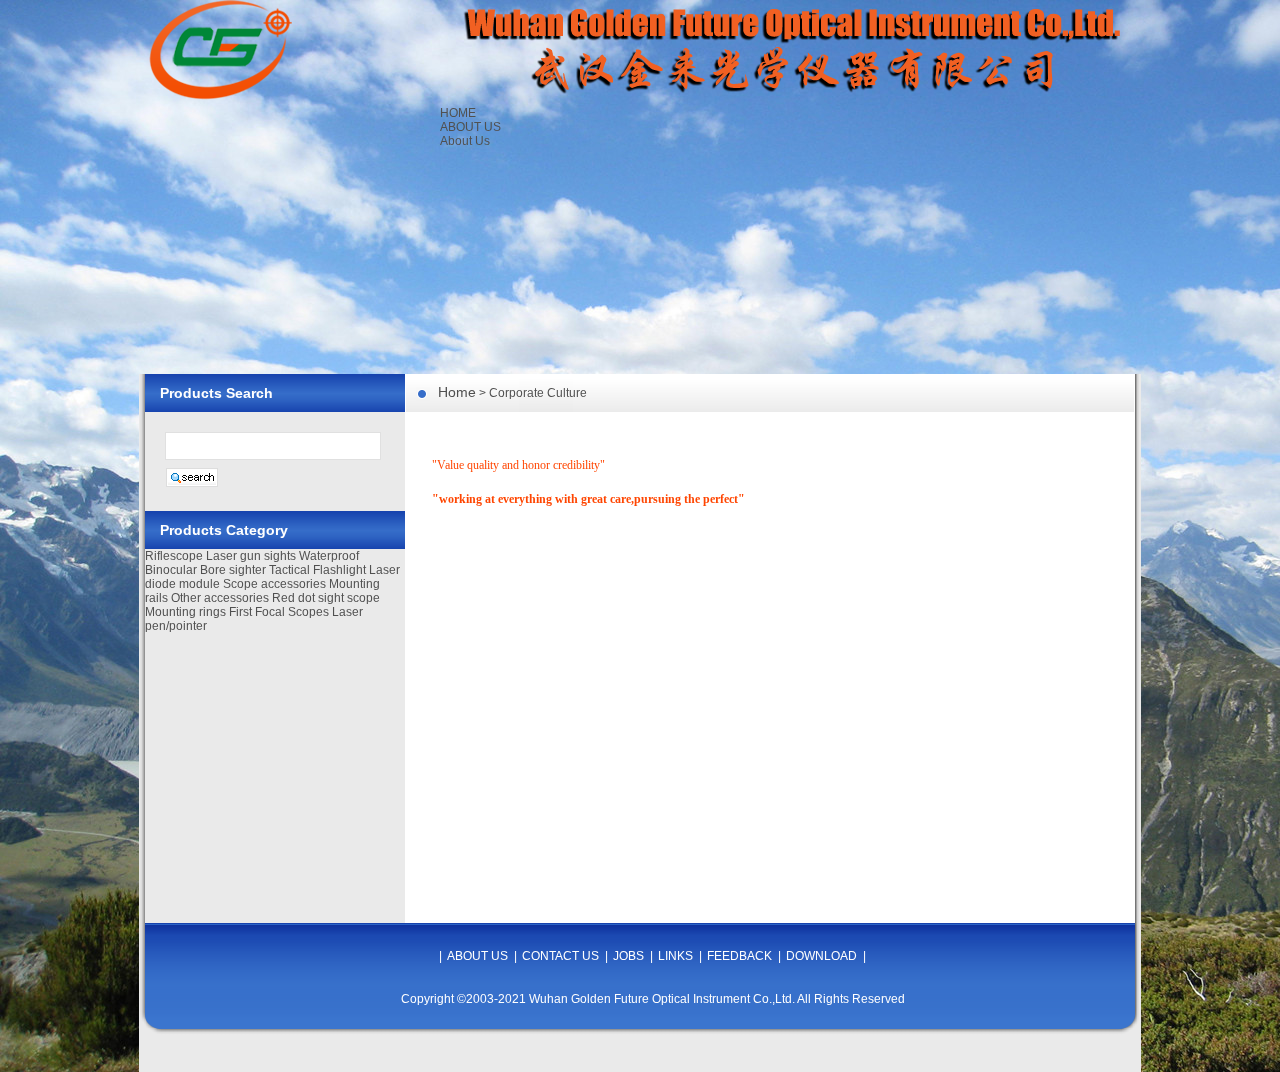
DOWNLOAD (821, 956)
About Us (465, 141)
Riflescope (174, 556)
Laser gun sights (251, 556)
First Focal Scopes (279, 612)
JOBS (628, 956)
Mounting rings (185, 612)
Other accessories (220, 598)
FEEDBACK (739, 956)
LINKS (675, 956)
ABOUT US (470, 127)
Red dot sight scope (326, 598)
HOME (458, 113)
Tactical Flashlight (317, 570)
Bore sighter (233, 570)
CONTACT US (560, 956)
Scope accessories (274, 584)
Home (457, 392)
